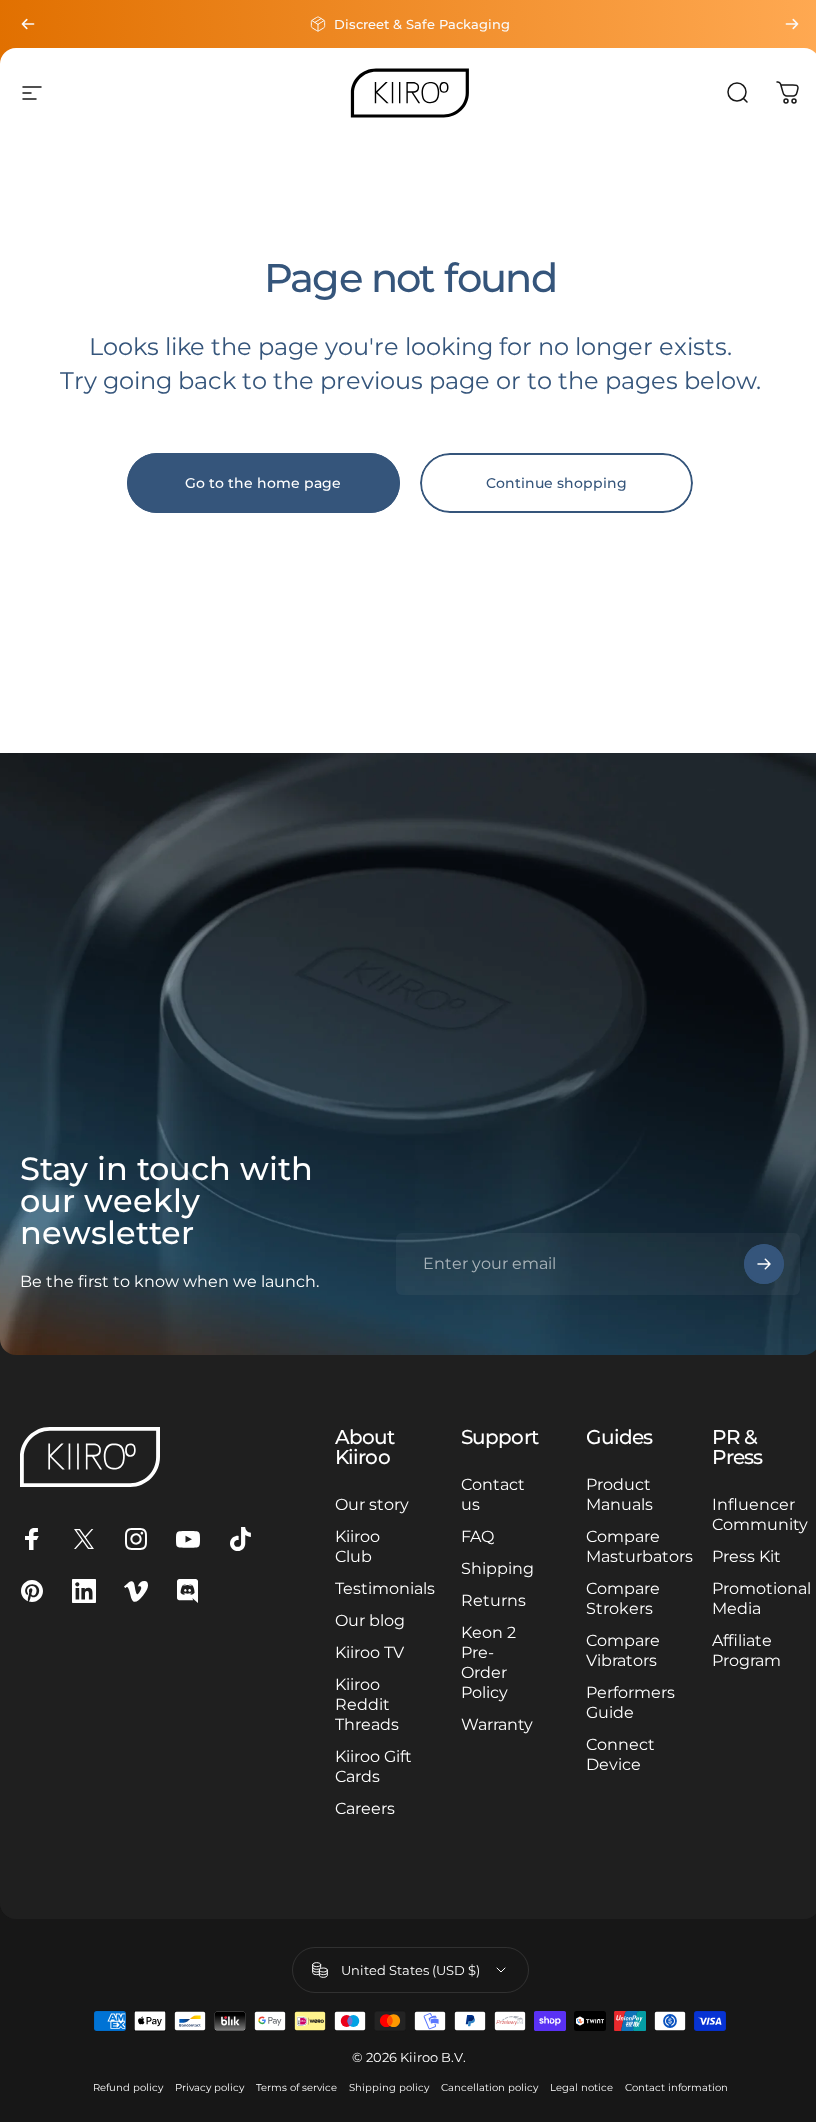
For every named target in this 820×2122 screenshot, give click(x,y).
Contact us (493, 1494)
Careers (365, 1808)
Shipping (497, 1568)
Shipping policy (389, 2087)
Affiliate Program (746, 1650)
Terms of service (296, 2087)
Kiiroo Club (357, 1546)
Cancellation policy (489, 2087)
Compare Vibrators (623, 1650)
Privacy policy (209, 2087)
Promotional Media (761, 1598)
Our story (372, 1504)
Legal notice (581, 2087)
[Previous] (28, 24)
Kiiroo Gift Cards (373, 1766)
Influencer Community (760, 1514)
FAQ (477, 1536)
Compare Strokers (623, 1598)
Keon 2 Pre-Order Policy (488, 1662)
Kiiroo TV (369, 1652)
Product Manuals (619, 1494)
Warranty (497, 1724)
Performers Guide (630, 1702)
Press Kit (746, 1556)
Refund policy (128, 2087)
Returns (493, 1600)
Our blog (370, 1620)
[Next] (792, 24)
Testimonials (385, 1588)
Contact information (676, 2087)
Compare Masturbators (639, 1546)
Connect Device (620, 1754)
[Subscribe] (764, 1264)
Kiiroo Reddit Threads (367, 1704)
